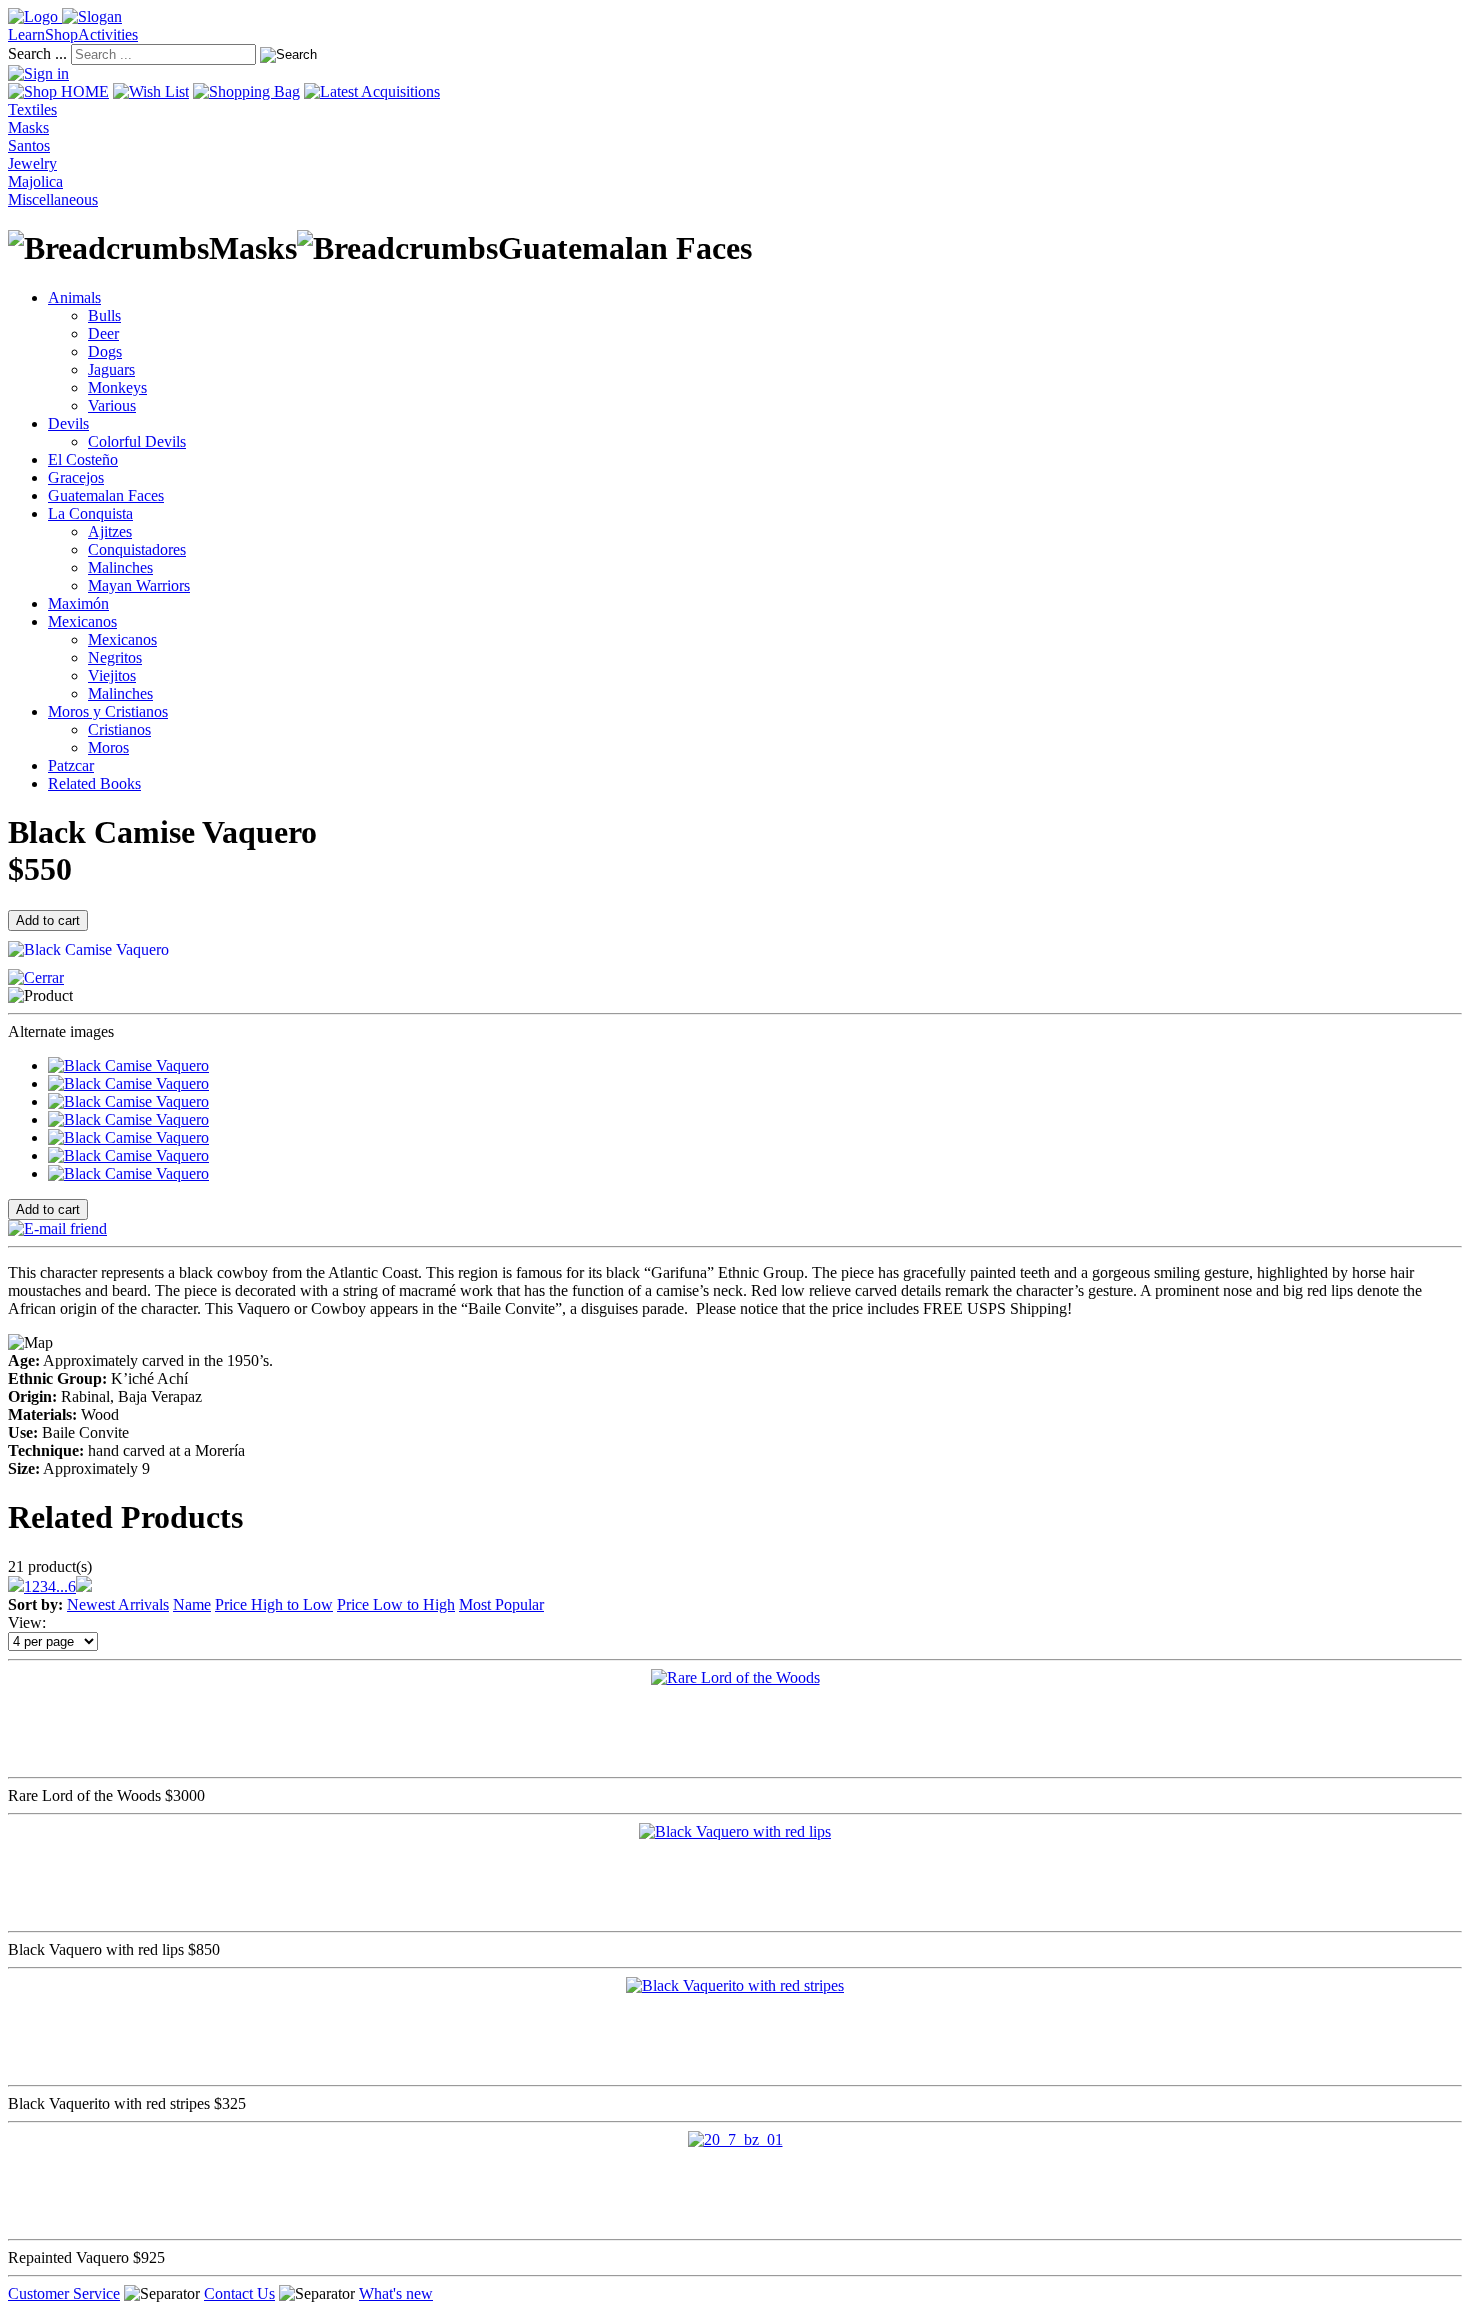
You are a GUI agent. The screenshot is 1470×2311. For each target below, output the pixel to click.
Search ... (37, 53)
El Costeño (83, 459)
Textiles (32, 109)
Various (112, 405)
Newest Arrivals (118, 1604)
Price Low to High (396, 1604)
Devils (68, 423)
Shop (61, 34)
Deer (103, 333)
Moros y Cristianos (108, 711)
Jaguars (111, 369)
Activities (108, 34)
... (62, 1586)
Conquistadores (137, 549)
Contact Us (239, 2293)
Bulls (104, 315)
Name (192, 1604)
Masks (28, 127)
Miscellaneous (53, 199)
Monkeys (117, 387)
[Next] (84, 1586)
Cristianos (119, 729)
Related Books (94, 783)
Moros (108, 747)
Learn (26, 34)
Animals (74, 297)
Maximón (78, 603)
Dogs (105, 351)
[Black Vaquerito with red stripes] (735, 1985)
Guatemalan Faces (106, 495)
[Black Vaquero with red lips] (735, 1831)
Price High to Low (274, 1604)
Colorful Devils (137, 441)
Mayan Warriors (139, 585)
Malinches (120, 567)
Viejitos (112, 675)
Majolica (35, 181)
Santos (29, 145)
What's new (396, 2293)
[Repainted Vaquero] (735, 2139)
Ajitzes (110, 531)
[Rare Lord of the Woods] (735, 1677)
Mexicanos (82, 621)
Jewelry (32, 163)
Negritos (115, 657)
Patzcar (71, 765)
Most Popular (501, 1604)
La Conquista (90, 513)
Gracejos (76, 477)
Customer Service (64, 2293)
